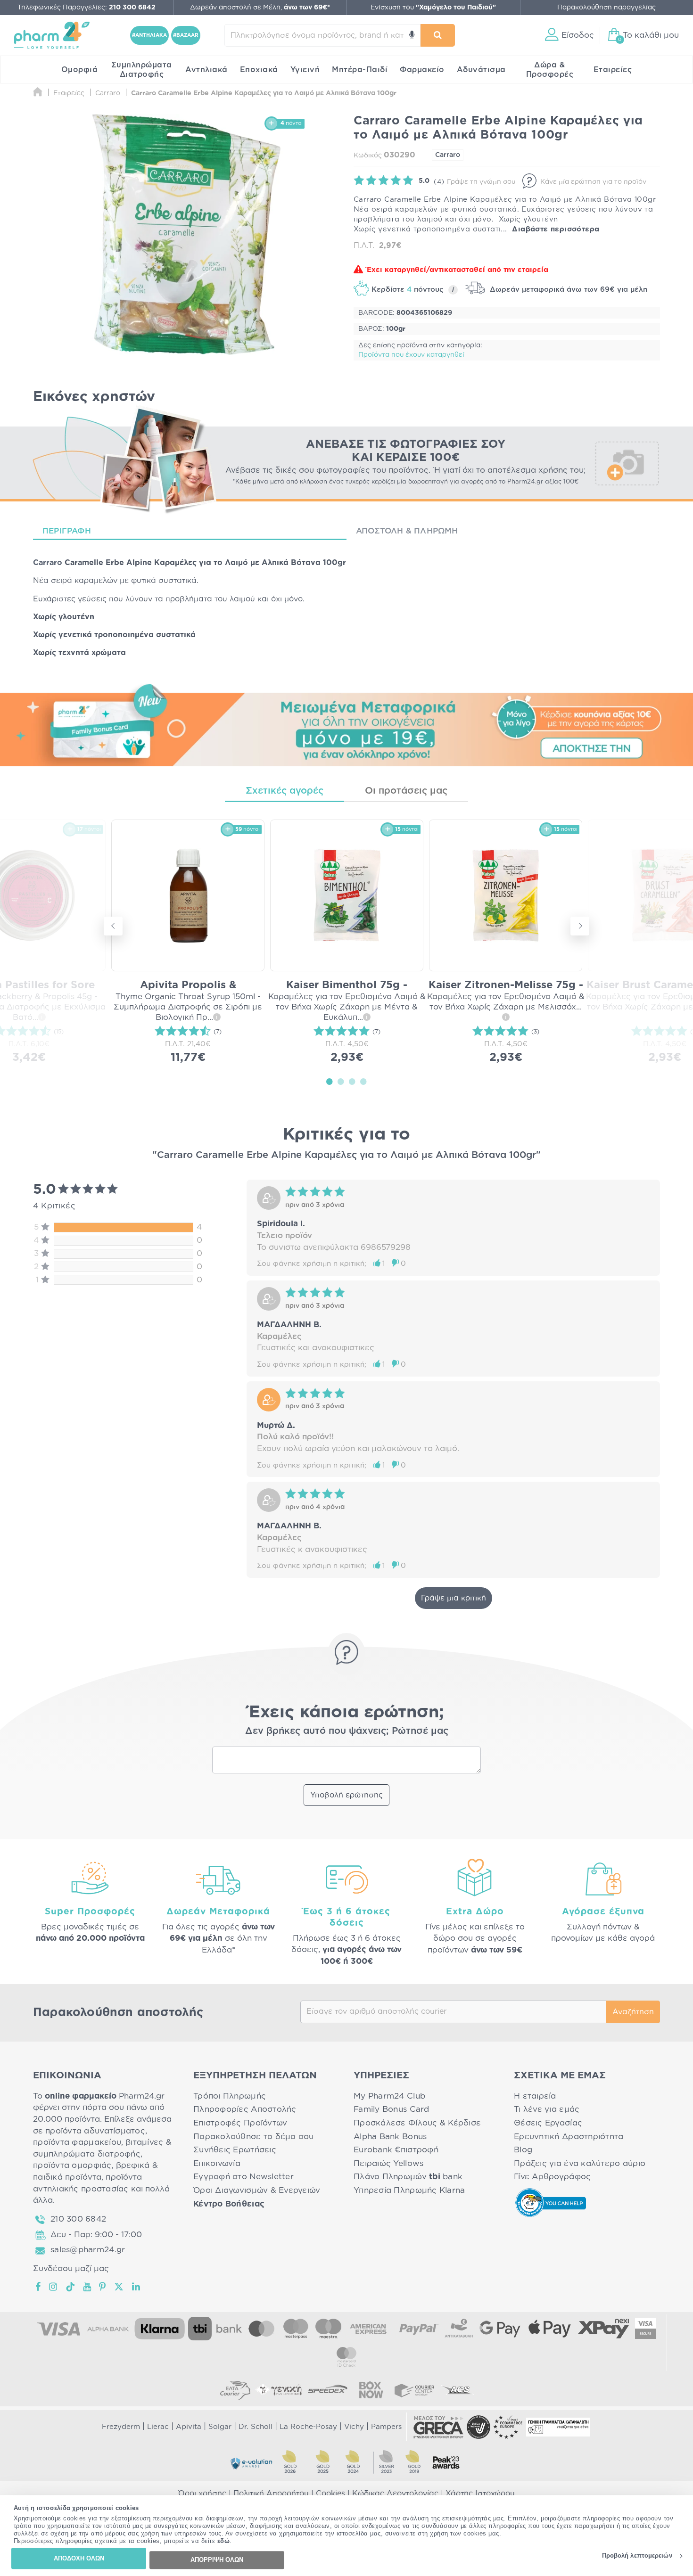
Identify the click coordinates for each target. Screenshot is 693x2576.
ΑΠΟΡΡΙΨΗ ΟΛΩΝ (217, 2560)
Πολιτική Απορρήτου (271, 2494)
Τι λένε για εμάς (547, 2109)
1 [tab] (330, 1081)
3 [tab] (352, 1081)
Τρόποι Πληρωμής (230, 2096)
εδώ (224, 2541)
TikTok (71, 2287)
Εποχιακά (259, 70)
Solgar (220, 2427)
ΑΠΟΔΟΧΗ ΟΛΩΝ (79, 2558)
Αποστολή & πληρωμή (407, 531)
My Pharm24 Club (389, 2096)
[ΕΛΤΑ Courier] (235, 2390)
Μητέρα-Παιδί (360, 70)
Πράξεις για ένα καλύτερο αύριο (580, 2163)
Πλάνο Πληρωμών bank (408, 2177)
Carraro (448, 155)
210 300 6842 (78, 2219)
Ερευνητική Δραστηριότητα (569, 2137)
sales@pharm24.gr (88, 2250)
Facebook (39, 2287)
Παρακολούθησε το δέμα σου (254, 2137)
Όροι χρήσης (202, 2494)
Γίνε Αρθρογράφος (552, 2177)
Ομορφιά (80, 70)
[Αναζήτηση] (438, 35)
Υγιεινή (305, 70)
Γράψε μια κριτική (454, 1598)
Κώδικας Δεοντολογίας (395, 2494)
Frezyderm (121, 2427)
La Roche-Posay (308, 2427)
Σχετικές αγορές (285, 791)
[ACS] (458, 2390)
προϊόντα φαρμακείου (77, 2142)
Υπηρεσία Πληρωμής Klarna (409, 2190)
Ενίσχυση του (433, 8)
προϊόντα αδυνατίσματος (95, 2131)
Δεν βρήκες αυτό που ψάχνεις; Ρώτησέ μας (347, 1731)
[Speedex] (328, 2390)
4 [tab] (363, 1081)
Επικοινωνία (217, 2163)
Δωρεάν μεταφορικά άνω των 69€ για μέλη (567, 290)
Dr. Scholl (256, 2427)
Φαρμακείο (422, 70)
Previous (113, 926)
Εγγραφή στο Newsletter (243, 2177)
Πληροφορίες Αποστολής (245, 2109)
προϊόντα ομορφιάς (72, 2165)
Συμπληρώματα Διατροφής (142, 70)
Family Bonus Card (392, 2109)
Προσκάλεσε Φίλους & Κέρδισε (417, 2123)
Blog (523, 2150)
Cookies (330, 2494)
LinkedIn (137, 2287)
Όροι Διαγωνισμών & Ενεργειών (257, 2190)
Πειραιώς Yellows (388, 2163)
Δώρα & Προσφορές (550, 70)
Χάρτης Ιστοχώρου (480, 2494)
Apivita (189, 2427)
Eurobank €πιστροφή (396, 2150)
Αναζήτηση (633, 2012)
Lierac (158, 2427)
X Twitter (120, 2287)
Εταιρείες (613, 70)
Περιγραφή (67, 531)
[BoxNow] (371, 2390)
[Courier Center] (414, 2390)
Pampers (386, 2427)
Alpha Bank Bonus (390, 2137)
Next (580, 926)
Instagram (54, 2287)
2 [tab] (341, 1081)
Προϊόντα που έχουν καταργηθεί (411, 355)
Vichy (354, 2427)
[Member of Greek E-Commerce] (438, 2427)
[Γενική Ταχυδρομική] (279, 2390)
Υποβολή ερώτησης (346, 1795)
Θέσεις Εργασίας (548, 2123)
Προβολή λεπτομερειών (637, 2556)
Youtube (87, 2287)
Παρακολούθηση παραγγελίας (606, 8)
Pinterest (103, 2287)
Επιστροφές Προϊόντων (240, 2123)
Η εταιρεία (535, 2096)
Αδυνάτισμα (481, 70)
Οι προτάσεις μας (406, 791)
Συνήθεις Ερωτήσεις (235, 2150)
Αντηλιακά (206, 70)
